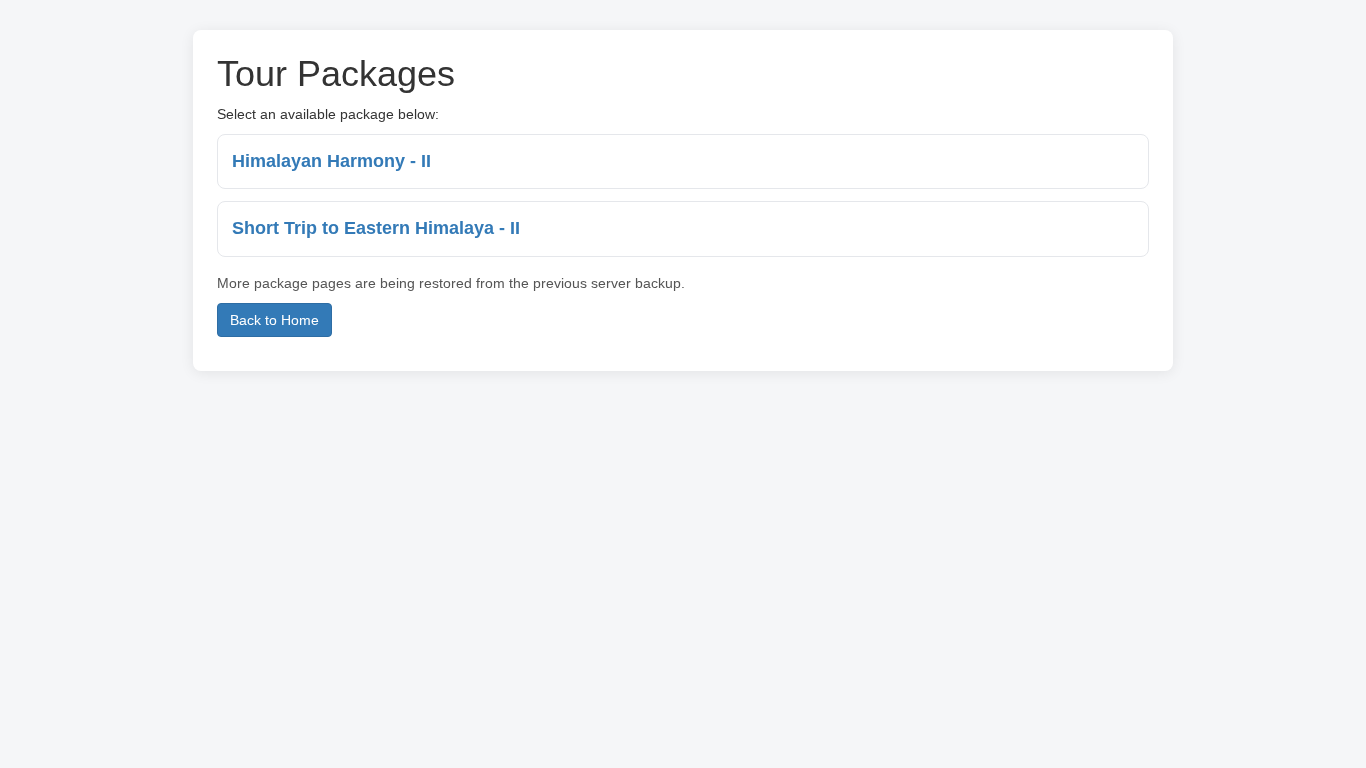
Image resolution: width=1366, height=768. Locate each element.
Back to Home (274, 320)
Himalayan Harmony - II (331, 161)
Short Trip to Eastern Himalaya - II (376, 228)
